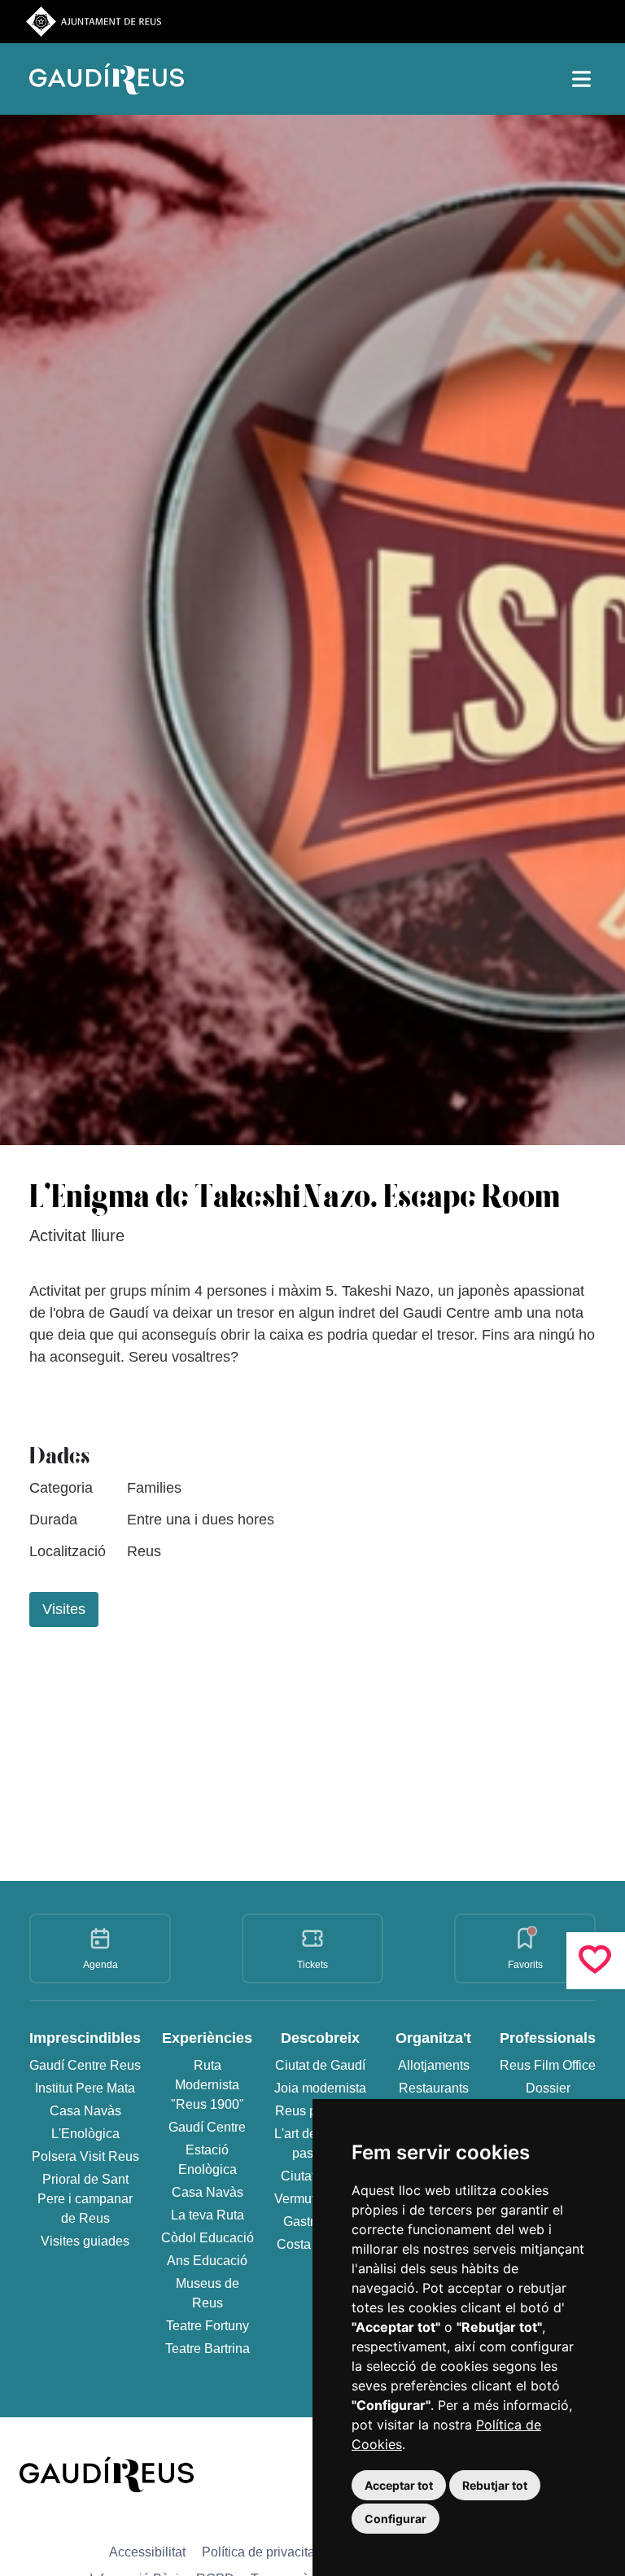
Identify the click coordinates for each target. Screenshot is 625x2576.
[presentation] (459, 1660)
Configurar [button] (396, 2519)
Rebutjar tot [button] (495, 2485)
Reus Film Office (548, 2065)
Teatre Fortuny (208, 2326)
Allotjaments (434, 2065)
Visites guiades (85, 2241)
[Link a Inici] (111, 79)
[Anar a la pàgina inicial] (107, 2473)
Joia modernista (320, 2088)
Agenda (101, 1965)
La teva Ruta (208, 2215)
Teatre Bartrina (208, 2349)
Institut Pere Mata (85, 2088)
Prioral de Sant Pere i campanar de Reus (85, 2199)
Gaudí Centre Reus (85, 2065)
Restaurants (434, 2088)
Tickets (312, 1965)
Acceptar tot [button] (399, 2485)
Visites (64, 1609)
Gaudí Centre (207, 2127)
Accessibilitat (147, 2552)
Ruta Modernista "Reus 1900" (208, 2085)
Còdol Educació (208, 2238)
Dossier (548, 2088)
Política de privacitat (260, 2552)
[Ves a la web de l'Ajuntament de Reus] (94, 21)
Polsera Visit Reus (85, 2156)
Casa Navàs (85, 2111)
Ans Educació (207, 2261)
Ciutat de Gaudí (320, 2065)
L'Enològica (85, 2134)
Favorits (525, 1965)
